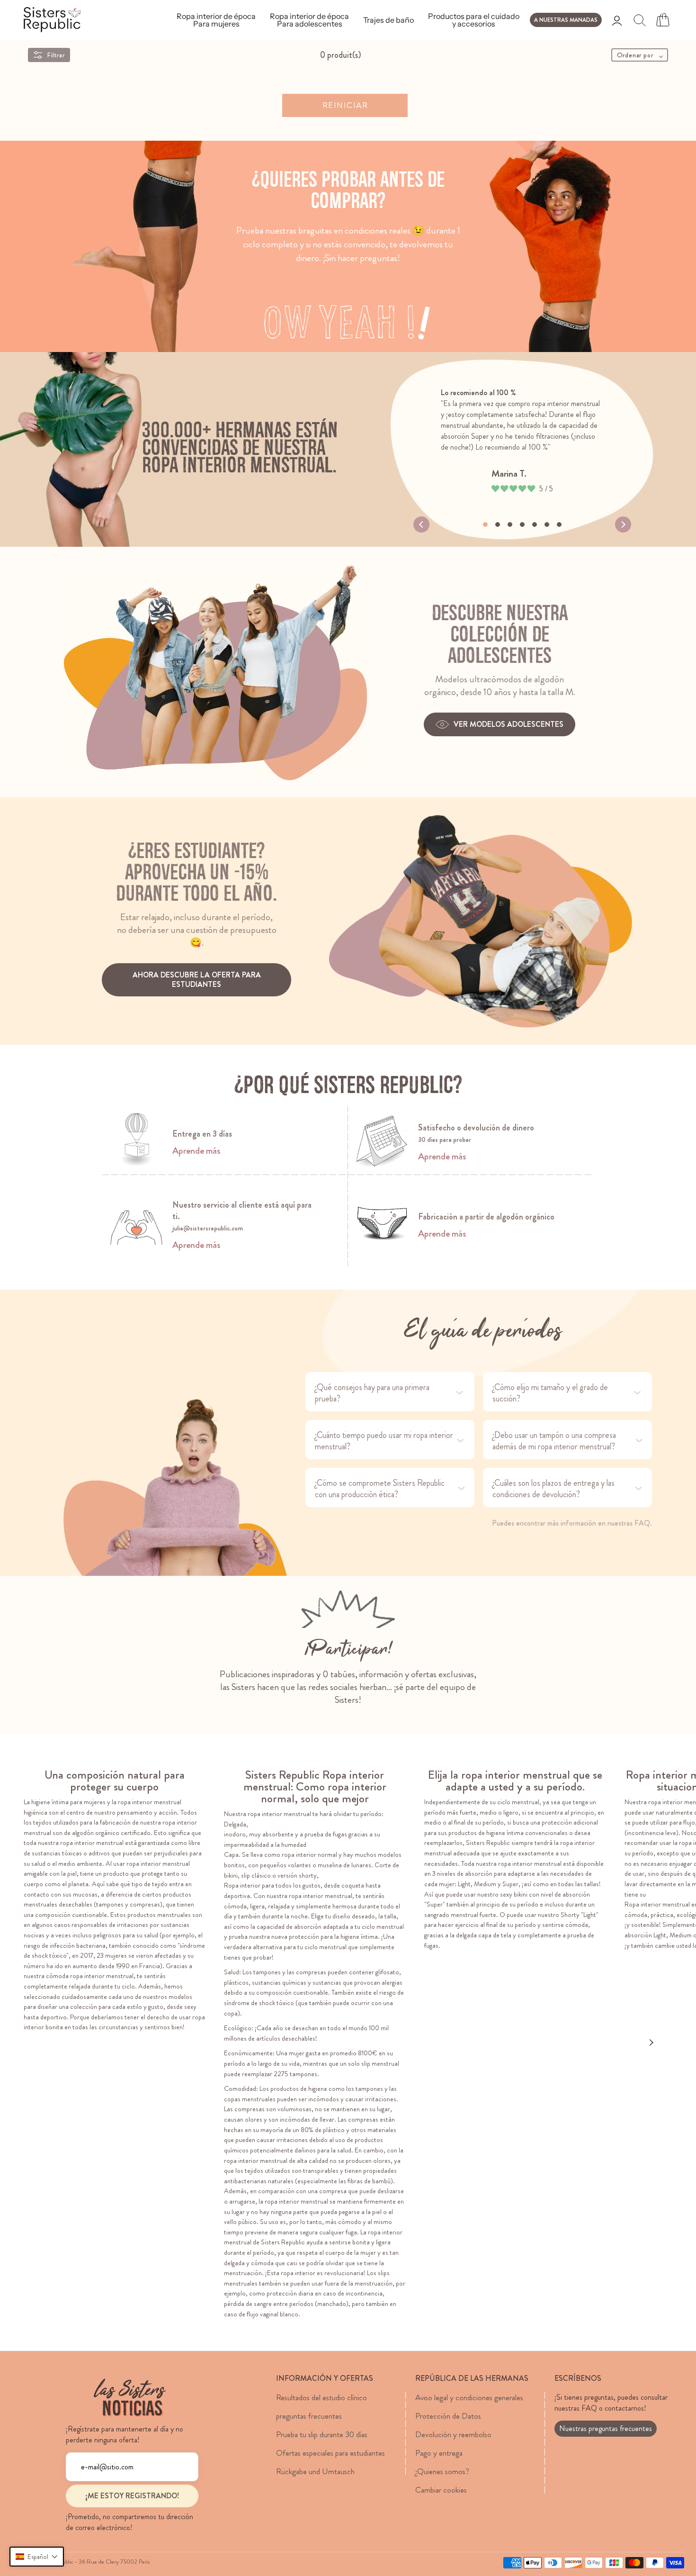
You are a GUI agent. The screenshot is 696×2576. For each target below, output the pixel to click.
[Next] (623, 524)
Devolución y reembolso (453, 2434)
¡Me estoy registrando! (132, 2496)
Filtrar (56, 55)
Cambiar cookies (441, 2490)
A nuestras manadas (566, 20)
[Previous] (421, 524)
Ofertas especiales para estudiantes (330, 2453)
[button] (37, 2557)
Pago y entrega (439, 2453)
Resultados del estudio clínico (321, 2397)
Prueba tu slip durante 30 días (322, 2434)
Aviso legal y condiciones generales (469, 2397)
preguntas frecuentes (309, 2416)
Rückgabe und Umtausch (315, 2471)
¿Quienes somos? (442, 2471)
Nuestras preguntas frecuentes (606, 2428)
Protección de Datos (448, 2416)
